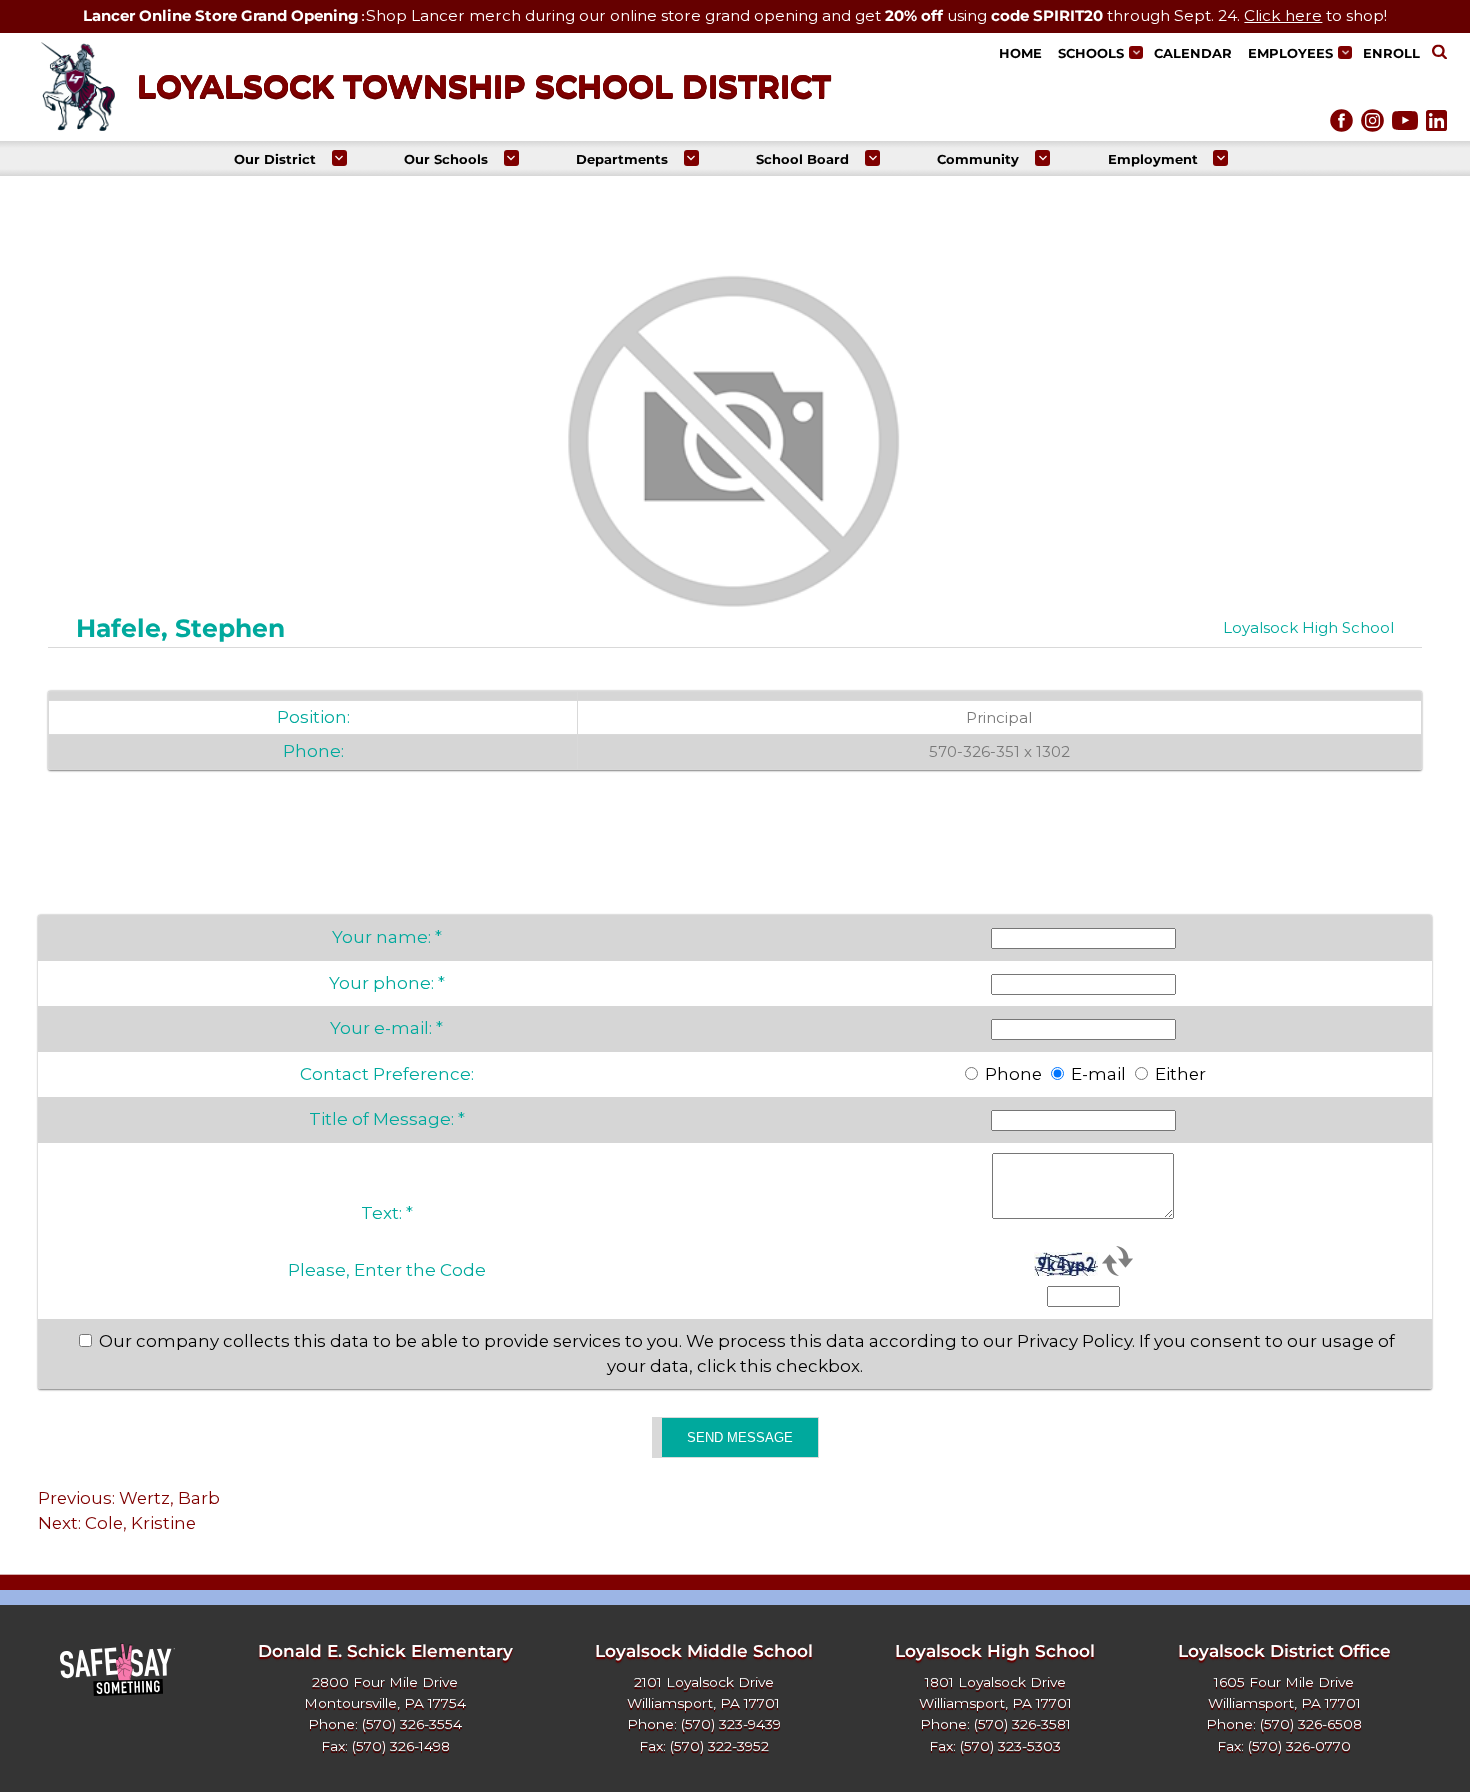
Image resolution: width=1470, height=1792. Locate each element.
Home (1020, 53)
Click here (1283, 15)
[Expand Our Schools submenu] (511, 157)
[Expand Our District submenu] (339, 157)
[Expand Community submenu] (1042, 157)
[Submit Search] (1439, 53)
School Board (802, 159)
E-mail (1098, 1074)
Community (978, 159)
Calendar (1193, 53)
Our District (275, 159)
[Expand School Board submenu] (872, 157)
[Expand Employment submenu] (1220, 157)
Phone (1013, 1074)
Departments (622, 159)
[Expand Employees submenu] (1344, 52)
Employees (1290, 53)
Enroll (1391, 53)
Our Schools (446, 159)
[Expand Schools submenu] (1135, 52)
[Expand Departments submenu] (691, 157)
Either (1180, 1074)
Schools (1091, 53)
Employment (1153, 159)
